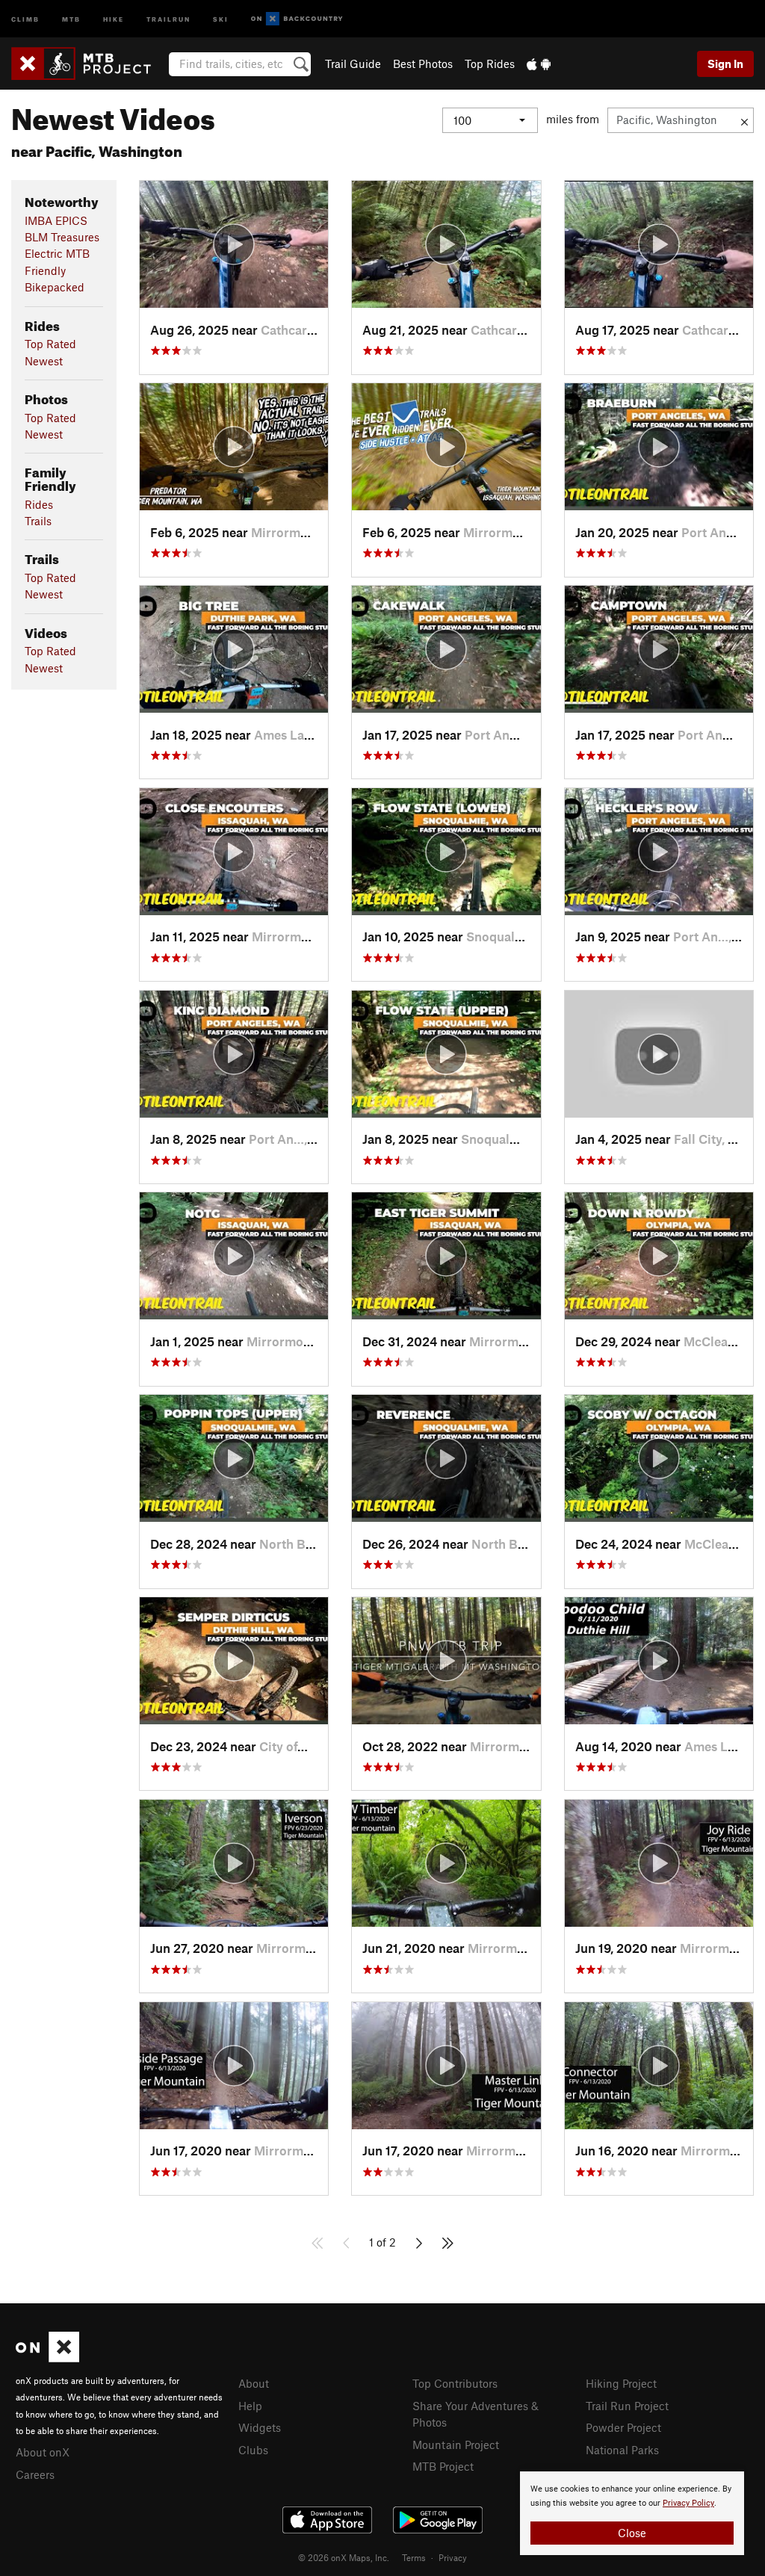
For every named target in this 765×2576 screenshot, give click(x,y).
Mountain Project (456, 2445)
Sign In (725, 64)
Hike (114, 18)
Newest (44, 361)
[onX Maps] (47, 2358)
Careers (35, 2474)
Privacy (453, 2557)
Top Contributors (455, 2383)
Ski (221, 18)
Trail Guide (353, 64)
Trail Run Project (627, 2406)
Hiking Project (621, 2383)
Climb (25, 18)
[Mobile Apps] (539, 64)
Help (250, 2406)
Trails (38, 521)
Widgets (260, 2427)
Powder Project (623, 2427)
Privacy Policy (688, 2503)
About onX (43, 2452)
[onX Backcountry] (297, 19)
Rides (39, 504)
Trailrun (168, 18)
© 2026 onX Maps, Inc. (344, 2557)
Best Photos (423, 64)
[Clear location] (744, 120)
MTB (71, 18)
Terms (414, 2557)
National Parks (622, 2450)
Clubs (253, 2450)
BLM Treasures (62, 237)
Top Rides (490, 64)
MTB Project (443, 2466)
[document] (632, 2513)
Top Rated (50, 344)
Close (632, 2533)
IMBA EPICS (56, 220)
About (254, 2383)
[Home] (89, 64)
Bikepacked (55, 287)
